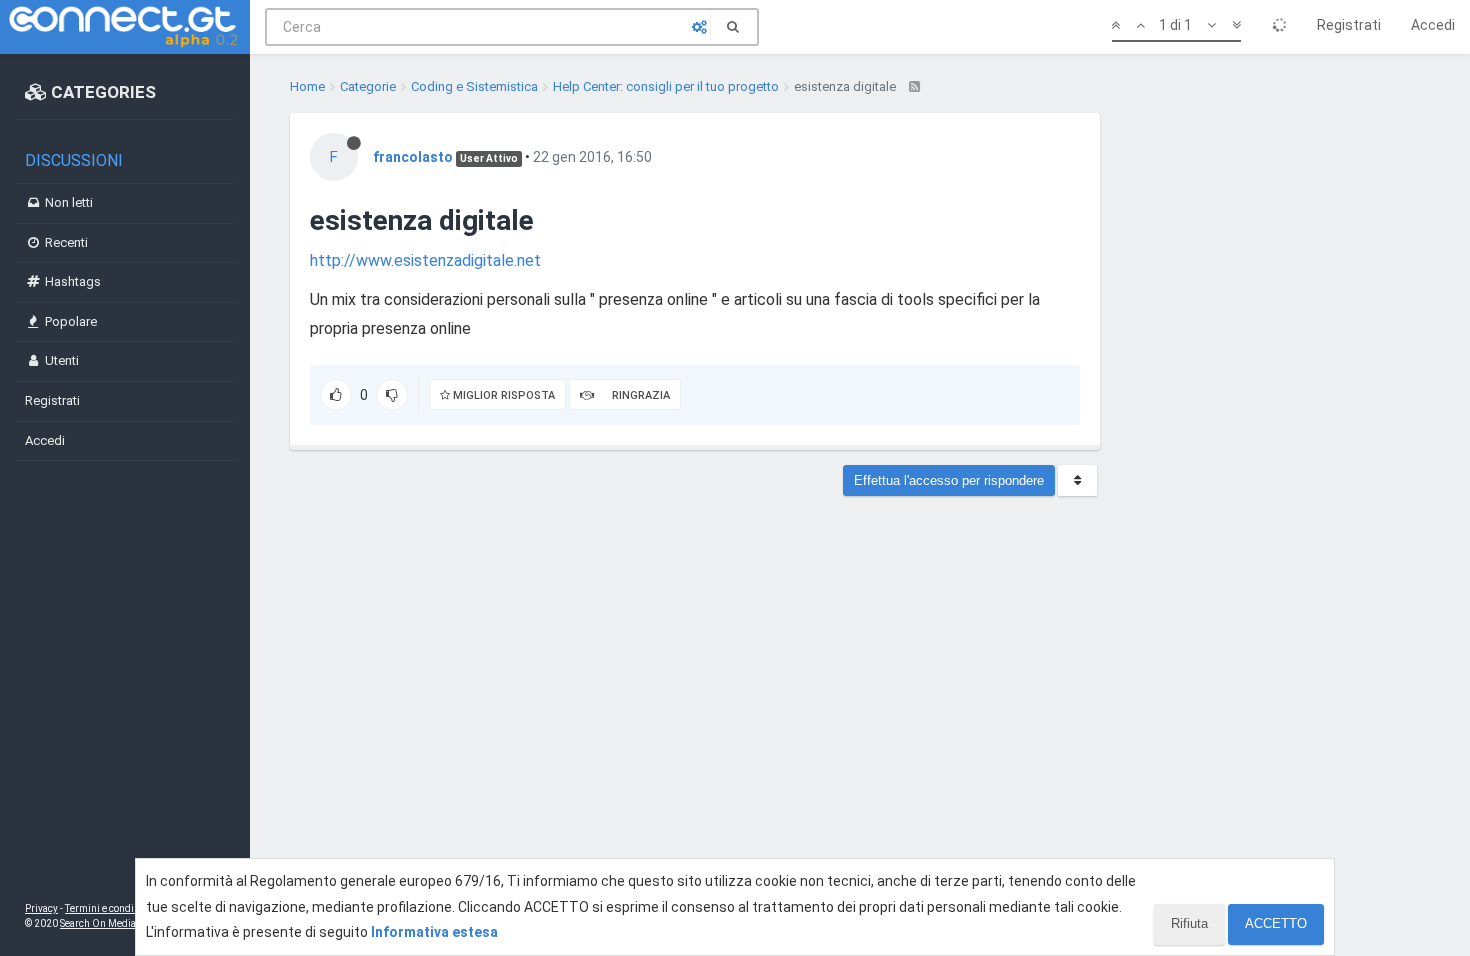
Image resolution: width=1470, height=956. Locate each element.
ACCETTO (1276, 923)
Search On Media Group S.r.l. (124, 923)
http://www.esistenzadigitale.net (425, 260)
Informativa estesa (434, 932)
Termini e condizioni (111, 908)
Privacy (41, 908)
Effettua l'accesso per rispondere (949, 480)
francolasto (413, 157)
